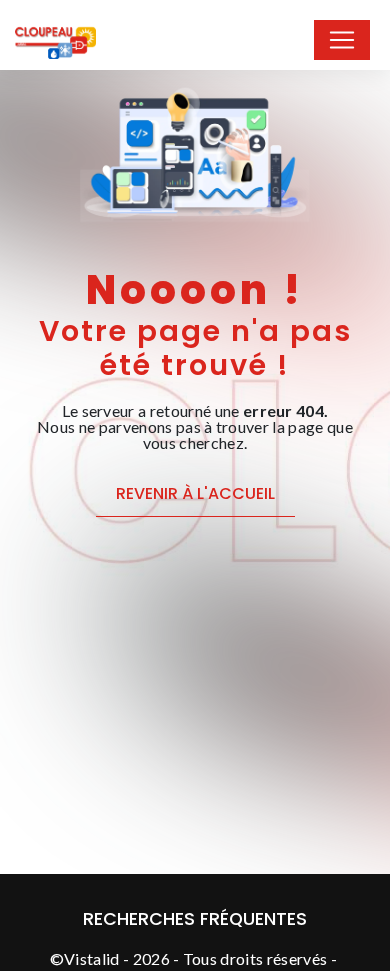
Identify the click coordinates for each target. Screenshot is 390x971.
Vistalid (92, 958)
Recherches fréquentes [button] (195, 919)
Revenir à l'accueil (195, 493)
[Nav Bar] (342, 40)
